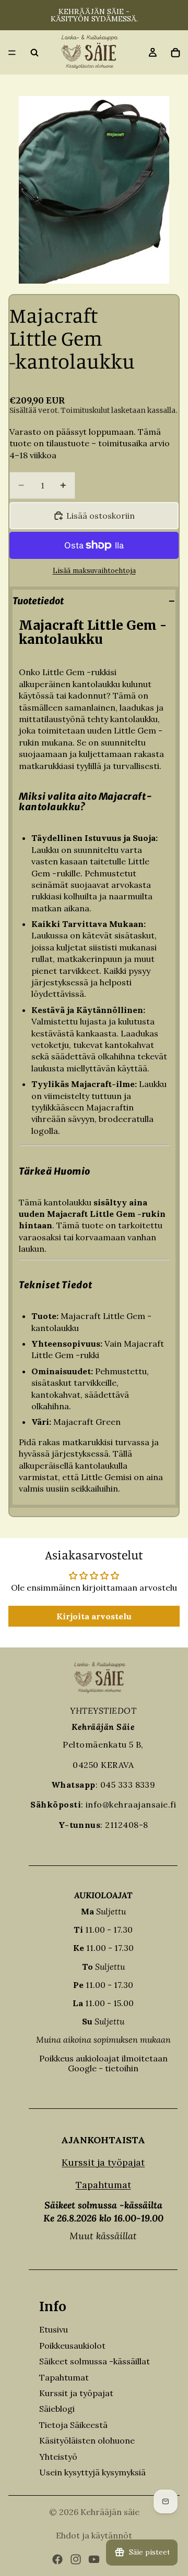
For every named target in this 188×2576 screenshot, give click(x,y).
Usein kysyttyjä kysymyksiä (92, 2472)
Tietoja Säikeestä (73, 2425)
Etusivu (54, 2329)
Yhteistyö (58, 2457)
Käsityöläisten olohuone (87, 2440)
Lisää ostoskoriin (101, 516)
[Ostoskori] (175, 53)
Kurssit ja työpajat (103, 2162)
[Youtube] (94, 2559)
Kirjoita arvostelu (94, 1616)
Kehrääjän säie (110, 2512)
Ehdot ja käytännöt (94, 2535)
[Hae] (34, 53)
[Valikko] (12, 53)
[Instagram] (76, 2559)
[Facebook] (57, 2559)
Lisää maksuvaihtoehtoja (94, 571)
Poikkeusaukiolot (72, 2346)
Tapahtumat (103, 2185)
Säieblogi (57, 2409)
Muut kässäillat (103, 2236)
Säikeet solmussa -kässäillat (95, 2361)
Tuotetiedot (38, 601)
